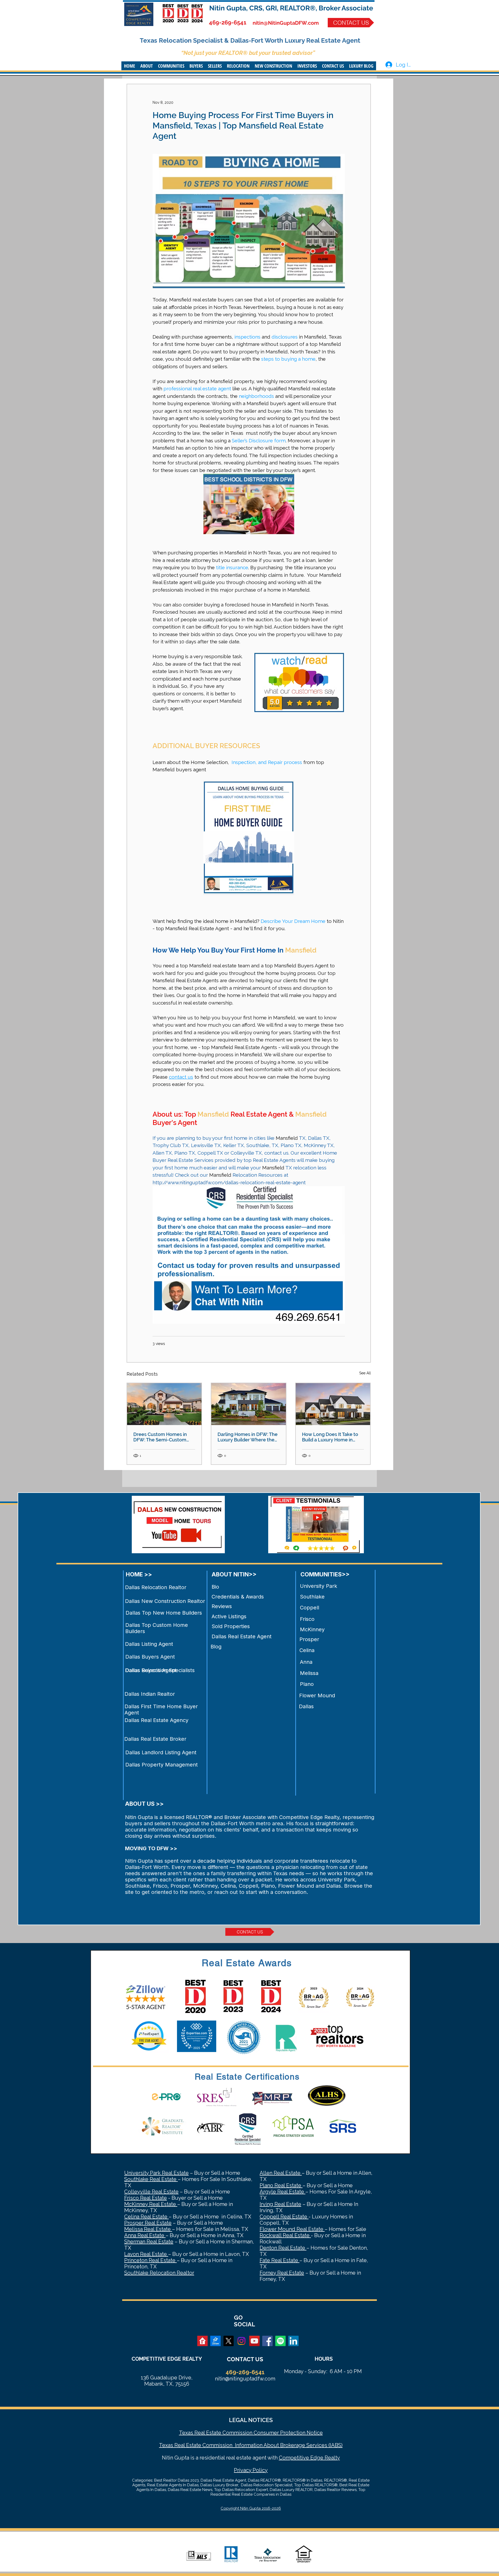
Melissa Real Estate (148, 2229)
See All (365, 1373)
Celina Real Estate (146, 2217)
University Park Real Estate (156, 2173)
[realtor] (202, 2341)
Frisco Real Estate (146, 2198)
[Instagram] (241, 2341)
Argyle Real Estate (283, 2192)
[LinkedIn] (293, 2341)
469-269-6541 (228, 22)
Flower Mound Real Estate (292, 2229)
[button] (147, 66)
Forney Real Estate (282, 2273)
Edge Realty (324, 2458)
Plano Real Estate (281, 2185)
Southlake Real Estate (151, 2179)
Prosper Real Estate (148, 2223)
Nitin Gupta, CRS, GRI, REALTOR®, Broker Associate (291, 8)
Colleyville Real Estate (151, 2192)
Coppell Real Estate (284, 2217)
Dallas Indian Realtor (150, 1694)
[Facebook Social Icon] (267, 2341)
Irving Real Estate (280, 2204)
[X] (228, 2341)
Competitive (294, 2458)
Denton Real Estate (283, 2248)
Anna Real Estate (145, 2235)
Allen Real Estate (281, 2173)
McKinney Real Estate (151, 2204)
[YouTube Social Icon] (254, 2341)
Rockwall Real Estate (285, 2235)
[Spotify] (280, 2341)
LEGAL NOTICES (251, 2420)
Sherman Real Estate (149, 2242)
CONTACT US (245, 2359)
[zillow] (215, 2341)
